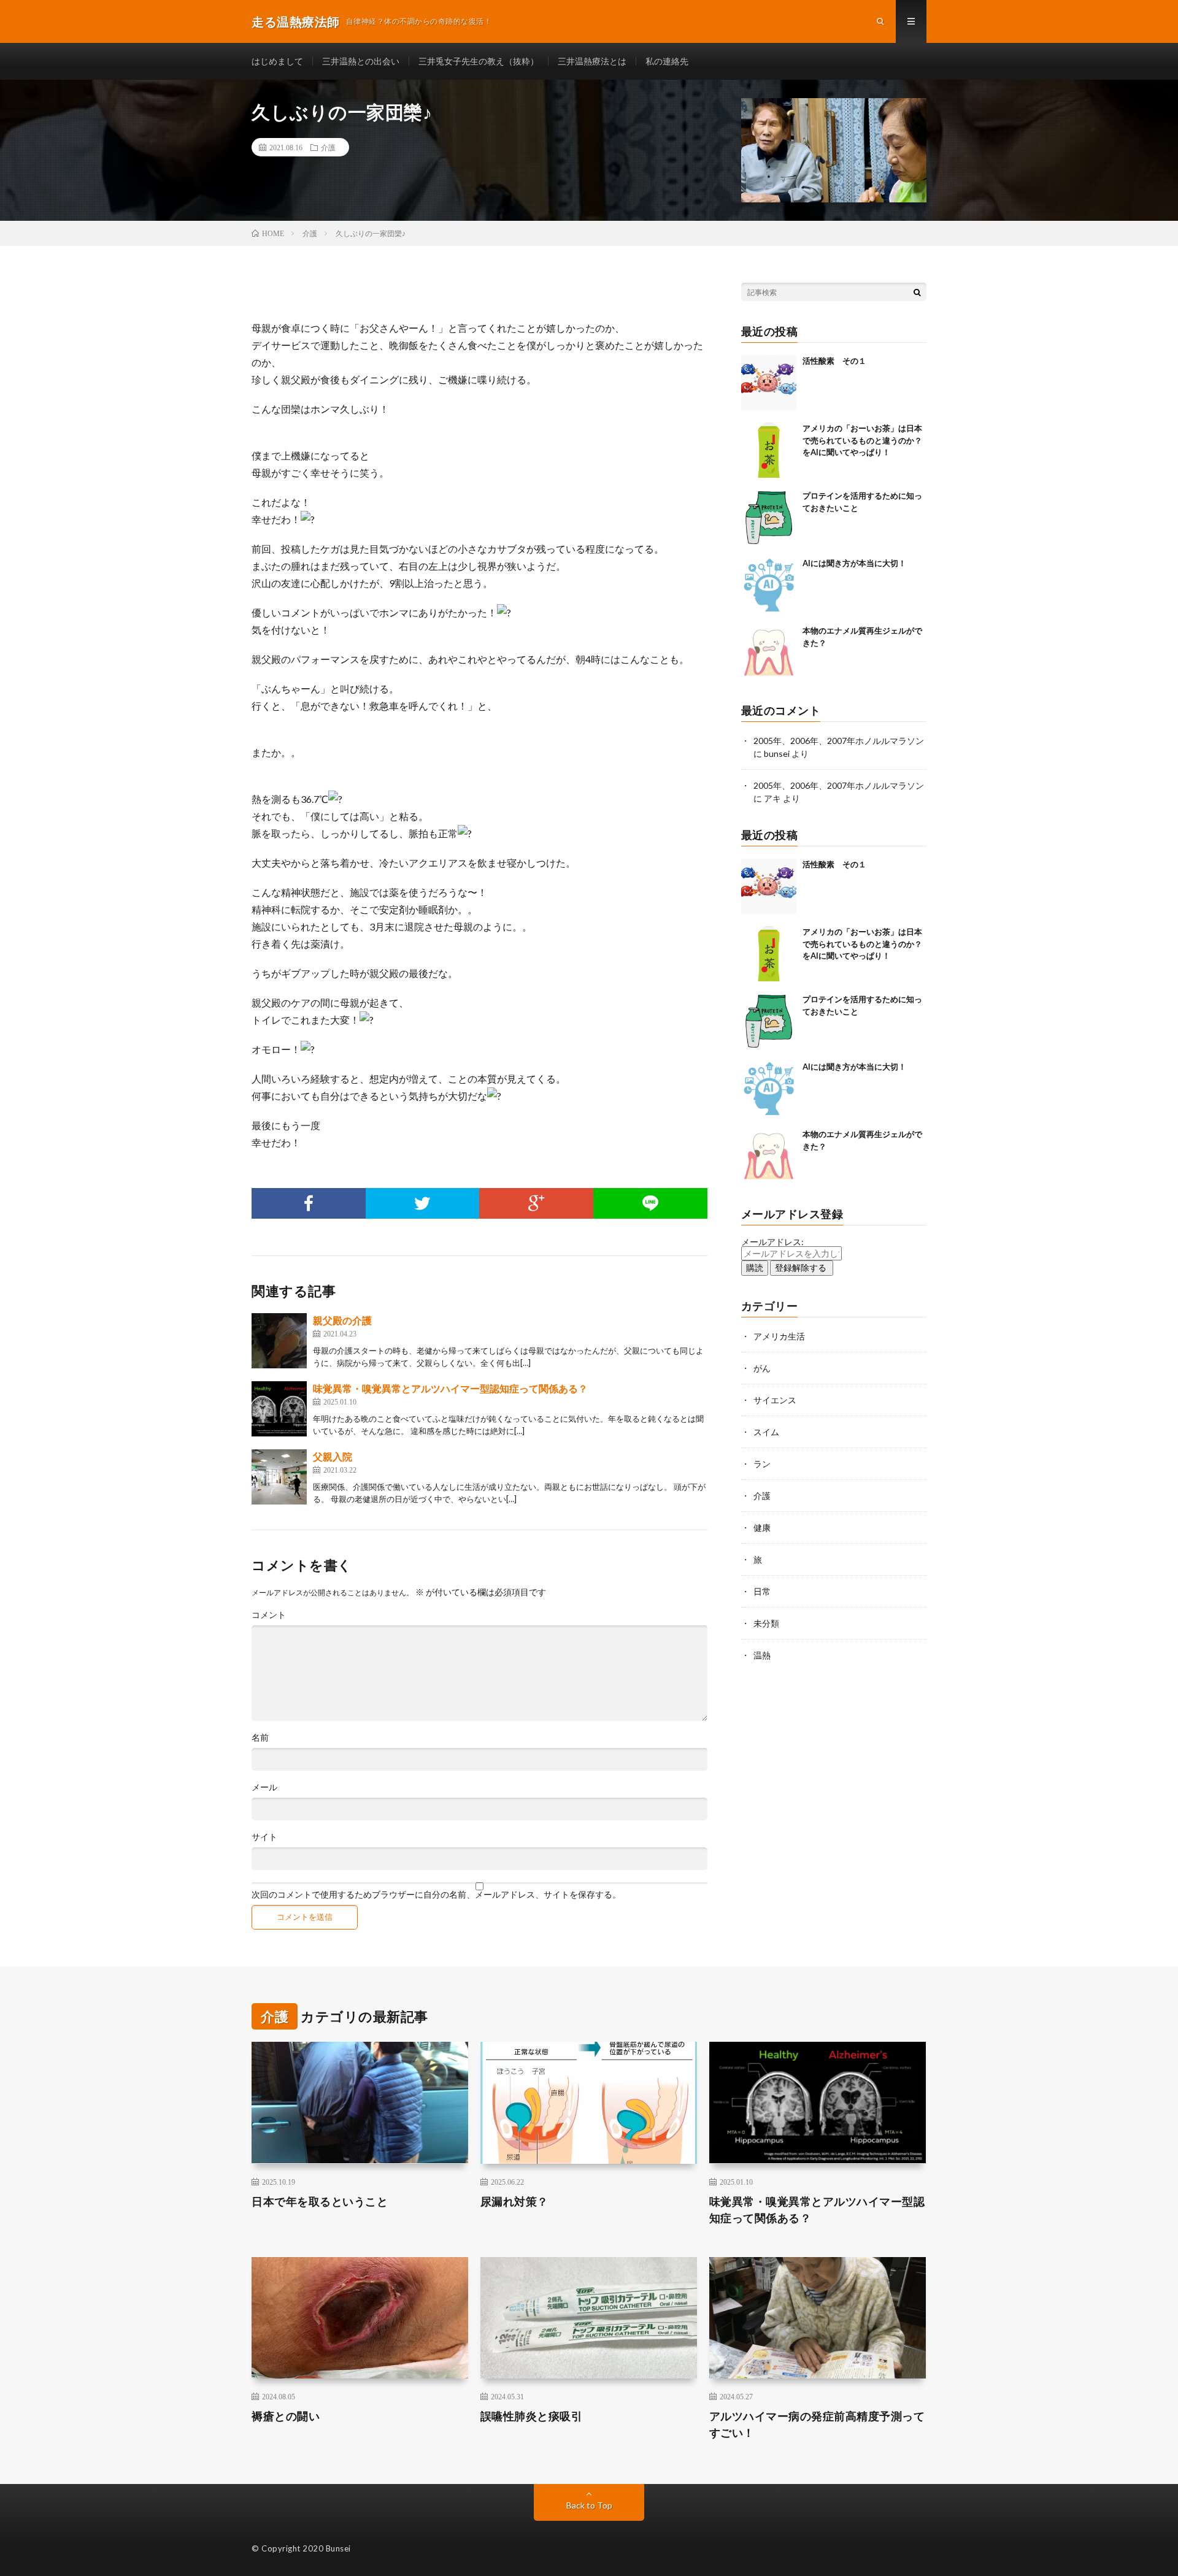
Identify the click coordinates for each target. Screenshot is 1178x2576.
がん (762, 1368)
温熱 (762, 1655)
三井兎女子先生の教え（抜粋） (479, 61)
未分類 (766, 1623)
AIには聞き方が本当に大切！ (854, 563)
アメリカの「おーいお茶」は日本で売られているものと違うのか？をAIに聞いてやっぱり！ (862, 440)
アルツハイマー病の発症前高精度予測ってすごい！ (817, 2424)
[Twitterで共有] (423, 1203)
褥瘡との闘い (286, 2416)
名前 (260, 1738)
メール (264, 1787)
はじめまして (277, 61)
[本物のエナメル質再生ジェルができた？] (769, 653)
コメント (269, 1615)
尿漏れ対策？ (514, 2201)
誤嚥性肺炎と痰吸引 (532, 2416)
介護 (328, 147)
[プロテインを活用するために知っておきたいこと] (769, 518)
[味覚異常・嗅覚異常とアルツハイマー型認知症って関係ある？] (279, 1409)
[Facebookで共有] (309, 1203)
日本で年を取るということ (320, 2201)
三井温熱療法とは (592, 61)
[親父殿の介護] (279, 1341)
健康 (762, 1528)
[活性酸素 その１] (769, 383)
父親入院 (333, 1456)
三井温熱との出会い (361, 61)
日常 (762, 1591)
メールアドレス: (772, 1242)
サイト (264, 1837)
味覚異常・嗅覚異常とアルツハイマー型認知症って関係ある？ (450, 1388)
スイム (766, 1432)
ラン (762, 1464)
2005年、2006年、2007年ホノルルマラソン (839, 741)
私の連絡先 (667, 61)
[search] (917, 292)
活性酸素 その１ (834, 361)
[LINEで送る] (650, 1203)
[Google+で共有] (536, 1203)
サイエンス (775, 1400)
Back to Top (589, 2505)
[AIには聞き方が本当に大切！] (769, 585)
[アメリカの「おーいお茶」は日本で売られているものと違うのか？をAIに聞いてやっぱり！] (769, 450)
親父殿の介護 (342, 1320)
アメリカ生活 (779, 1336)
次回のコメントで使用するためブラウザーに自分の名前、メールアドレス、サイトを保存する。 (436, 1895)
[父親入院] (279, 1477)
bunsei (777, 753)
